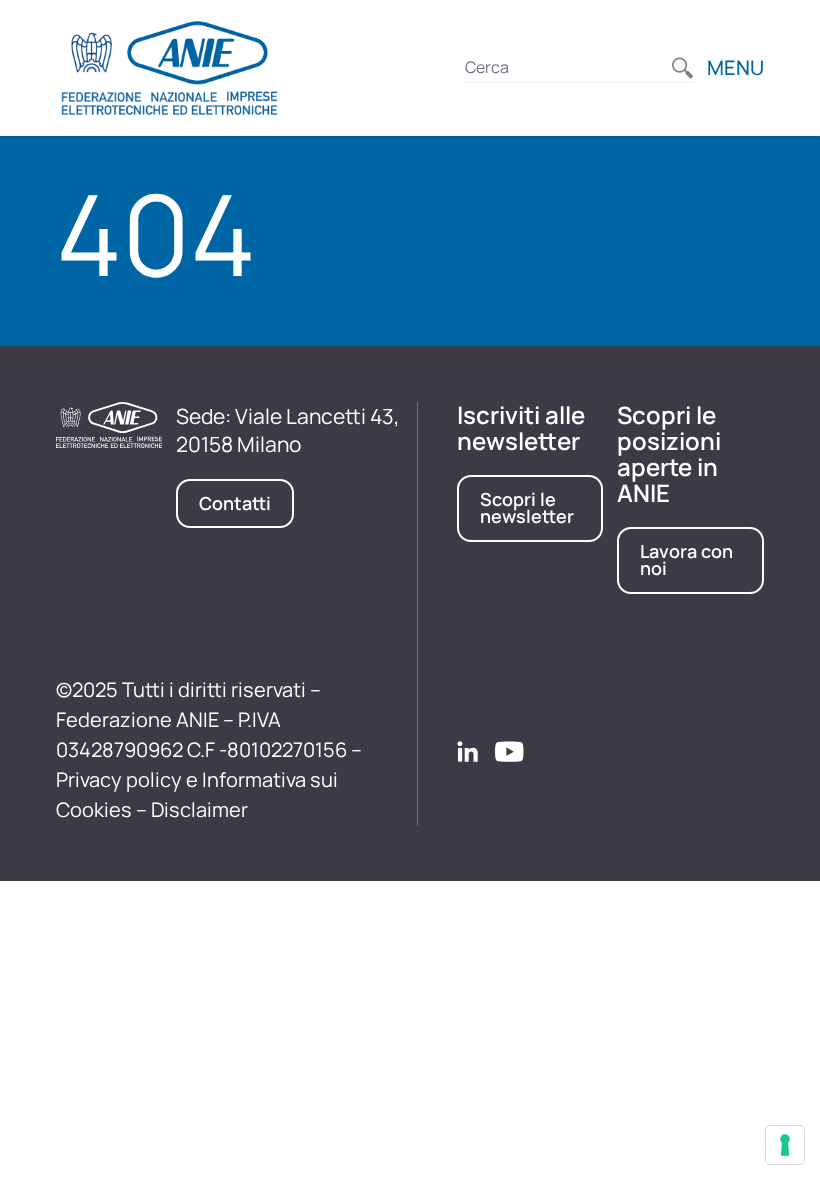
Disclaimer (199, 809)
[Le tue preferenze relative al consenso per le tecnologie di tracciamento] (785, 1145)
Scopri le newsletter (527, 508)
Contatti (235, 503)
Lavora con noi (686, 560)
